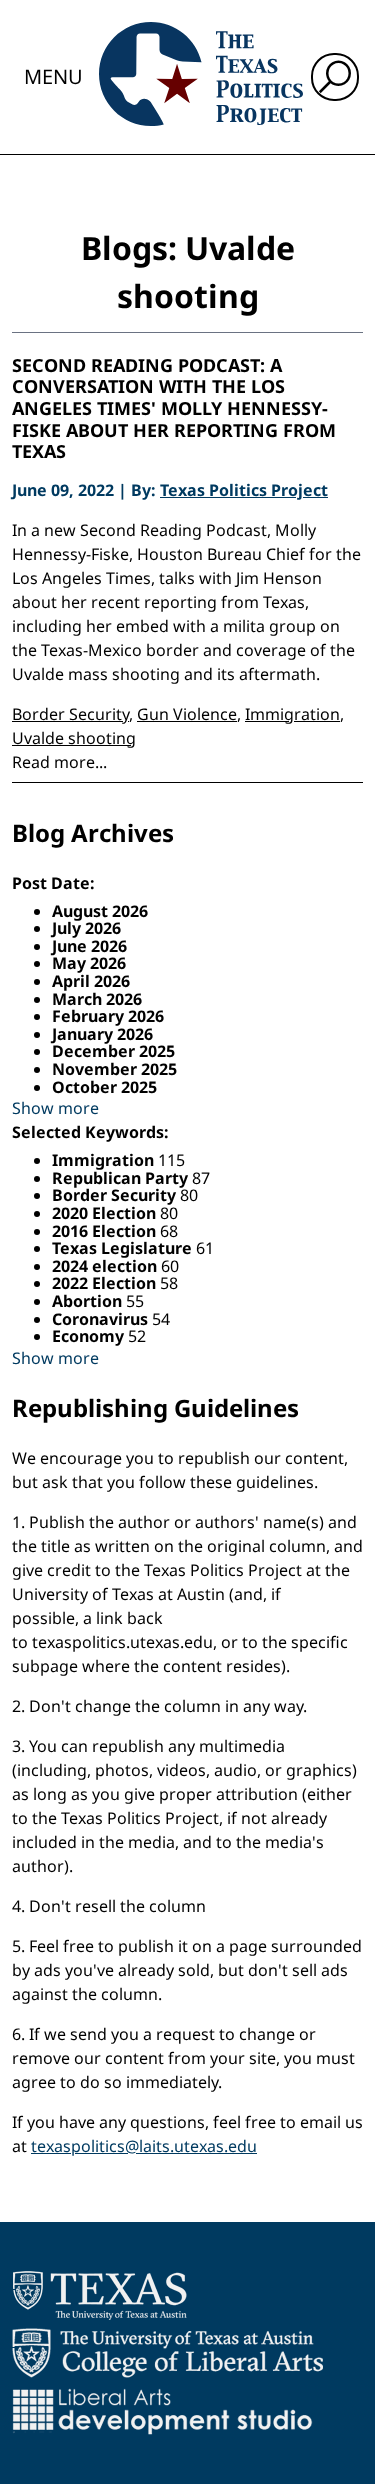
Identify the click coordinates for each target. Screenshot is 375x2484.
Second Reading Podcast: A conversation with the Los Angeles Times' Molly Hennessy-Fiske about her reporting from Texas (174, 409)
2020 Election (106, 1213)
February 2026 (108, 1016)
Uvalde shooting (74, 738)
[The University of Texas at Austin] (99, 2295)
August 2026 (100, 911)
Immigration (292, 714)
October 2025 (104, 1087)
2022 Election (106, 1283)
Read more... (59, 762)
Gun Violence (187, 714)
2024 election (106, 1266)
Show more (55, 1108)
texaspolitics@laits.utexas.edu (144, 2146)
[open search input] (335, 77)
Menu (53, 76)
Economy (90, 1336)
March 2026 (97, 999)
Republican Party (122, 1178)
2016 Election (106, 1231)
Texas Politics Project (244, 490)
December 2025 (113, 1051)
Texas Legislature (124, 1248)
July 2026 (86, 928)
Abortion (89, 1301)
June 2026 (89, 946)
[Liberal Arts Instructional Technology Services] (162, 2411)
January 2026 (102, 1034)
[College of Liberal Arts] (167, 2353)
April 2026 (91, 981)
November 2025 (114, 1069)
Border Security (70, 714)
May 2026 (89, 963)
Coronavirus (102, 1319)
